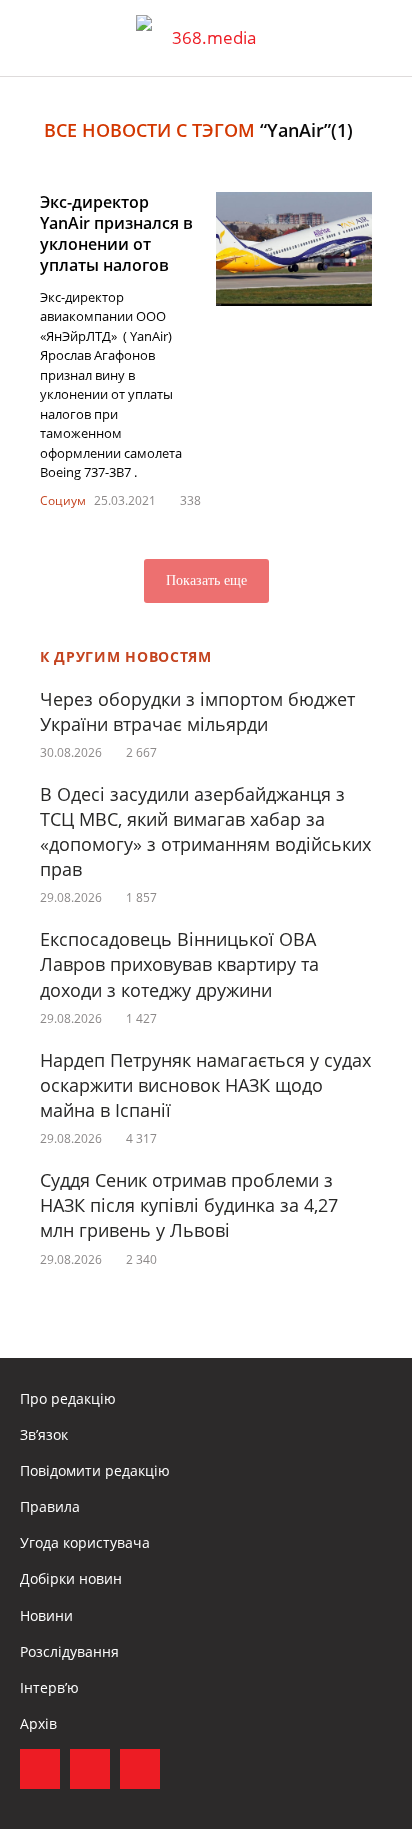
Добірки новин (71, 1578)
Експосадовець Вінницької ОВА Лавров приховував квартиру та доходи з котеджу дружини (179, 964)
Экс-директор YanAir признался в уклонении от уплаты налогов (116, 233)
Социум (63, 500)
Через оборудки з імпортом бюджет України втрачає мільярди (197, 711)
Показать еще (206, 580)
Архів (38, 1723)
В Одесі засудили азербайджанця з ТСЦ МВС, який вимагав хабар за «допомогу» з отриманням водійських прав (205, 832)
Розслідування (69, 1651)
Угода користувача (85, 1542)
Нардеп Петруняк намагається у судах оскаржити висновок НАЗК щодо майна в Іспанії (205, 1085)
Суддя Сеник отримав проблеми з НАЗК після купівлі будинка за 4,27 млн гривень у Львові (189, 1205)
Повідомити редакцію (95, 1470)
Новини (46, 1615)
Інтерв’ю (49, 1687)
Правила (50, 1506)
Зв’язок (44, 1434)
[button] (378, 38)
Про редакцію (68, 1398)
